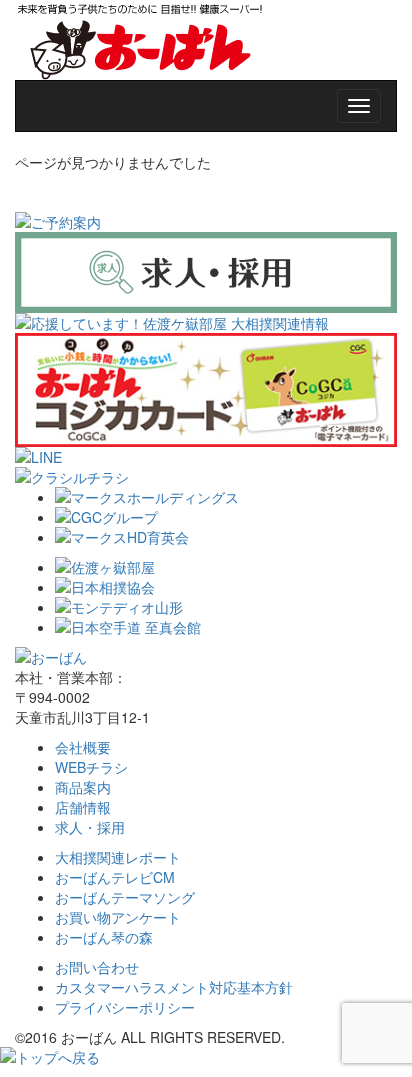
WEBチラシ (91, 767)
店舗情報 (83, 807)
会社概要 (83, 747)
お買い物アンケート (118, 917)
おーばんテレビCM (115, 877)
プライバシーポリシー (125, 1007)
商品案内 (83, 787)
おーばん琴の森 (104, 937)
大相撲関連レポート (118, 857)
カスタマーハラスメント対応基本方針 (174, 987)
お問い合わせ (97, 967)
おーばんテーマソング (125, 897)
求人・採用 (90, 827)
